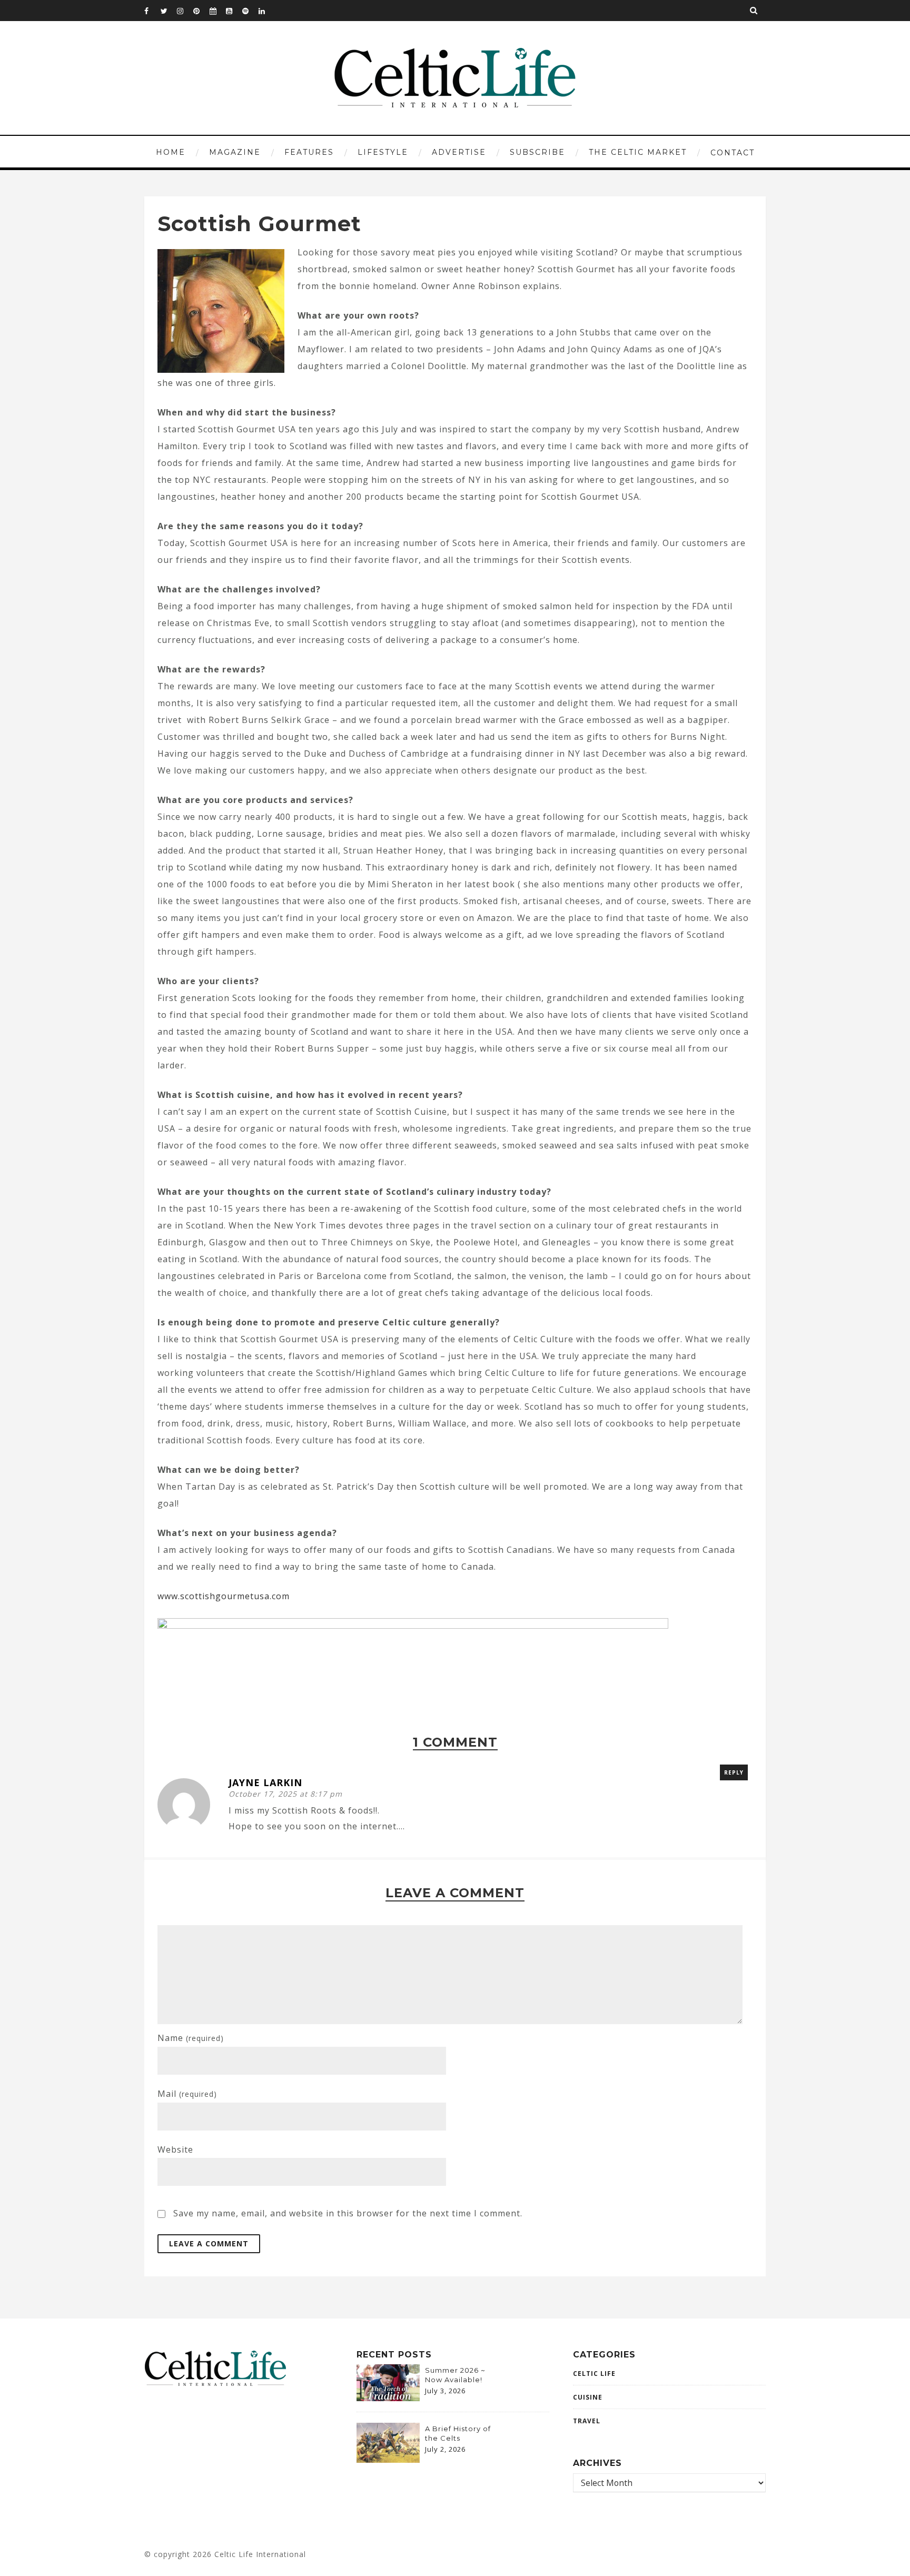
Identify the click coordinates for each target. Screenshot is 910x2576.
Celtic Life (594, 2374)
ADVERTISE (459, 152)
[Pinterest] (201, 11)
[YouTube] (234, 11)
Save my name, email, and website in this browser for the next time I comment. (348, 2213)
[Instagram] (185, 11)
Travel (587, 2421)
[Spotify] (250, 11)
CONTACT (733, 153)
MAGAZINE (235, 152)
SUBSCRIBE (537, 152)
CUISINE (588, 2397)
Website (175, 2149)
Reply (734, 1772)
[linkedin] (266, 11)
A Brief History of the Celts (458, 2433)
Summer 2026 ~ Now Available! (455, 2375)
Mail (187, 2094)
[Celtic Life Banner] (413, 1626)
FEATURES (309, 152)
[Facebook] (152, 11)
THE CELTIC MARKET (638, 152)
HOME (171, 152)
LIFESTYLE (383, 152)
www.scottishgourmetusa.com (224, 1596)
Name (191, 2038)
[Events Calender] (217, 11)
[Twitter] (169, 11)
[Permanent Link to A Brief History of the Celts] (388, 2460)
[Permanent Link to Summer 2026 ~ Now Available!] (388, 2398)
